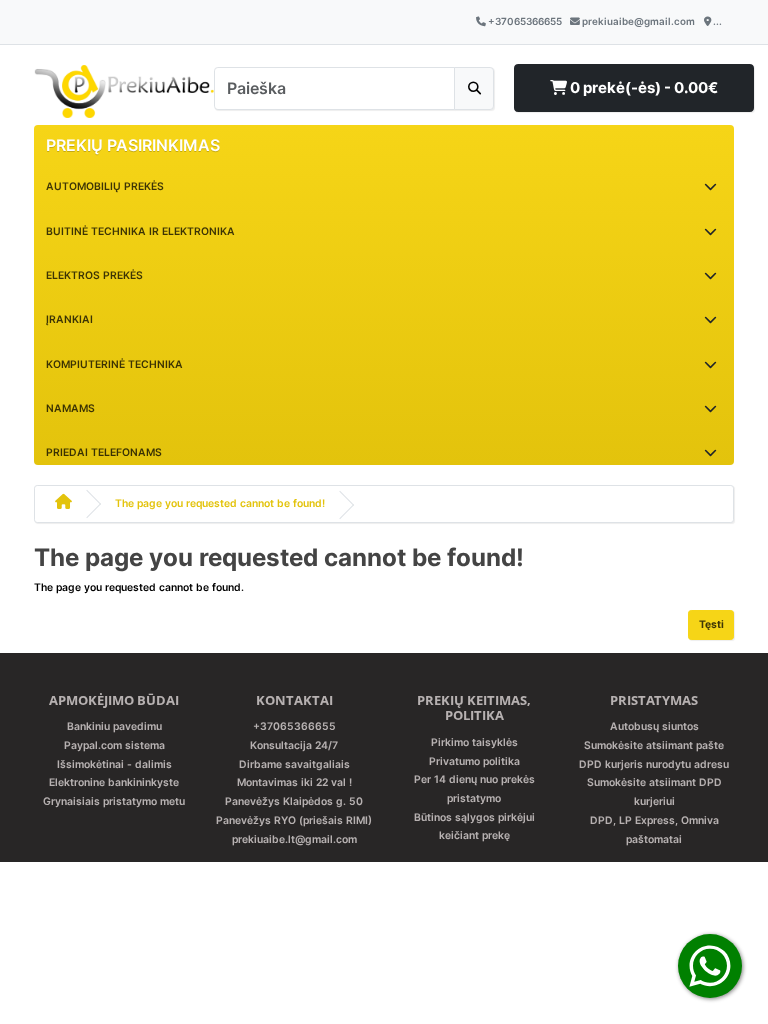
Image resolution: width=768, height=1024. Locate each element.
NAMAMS (70, 408)
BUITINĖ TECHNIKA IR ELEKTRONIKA (140, 231)
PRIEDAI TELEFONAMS (104, 452)
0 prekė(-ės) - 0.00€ (642, 87)
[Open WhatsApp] (710, 965)
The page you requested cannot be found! (220, 503)
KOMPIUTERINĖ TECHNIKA (114, 364)
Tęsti (711, 624)
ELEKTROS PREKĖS (94, 275)
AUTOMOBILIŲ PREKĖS (105, 186)
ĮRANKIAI (69, 319)
